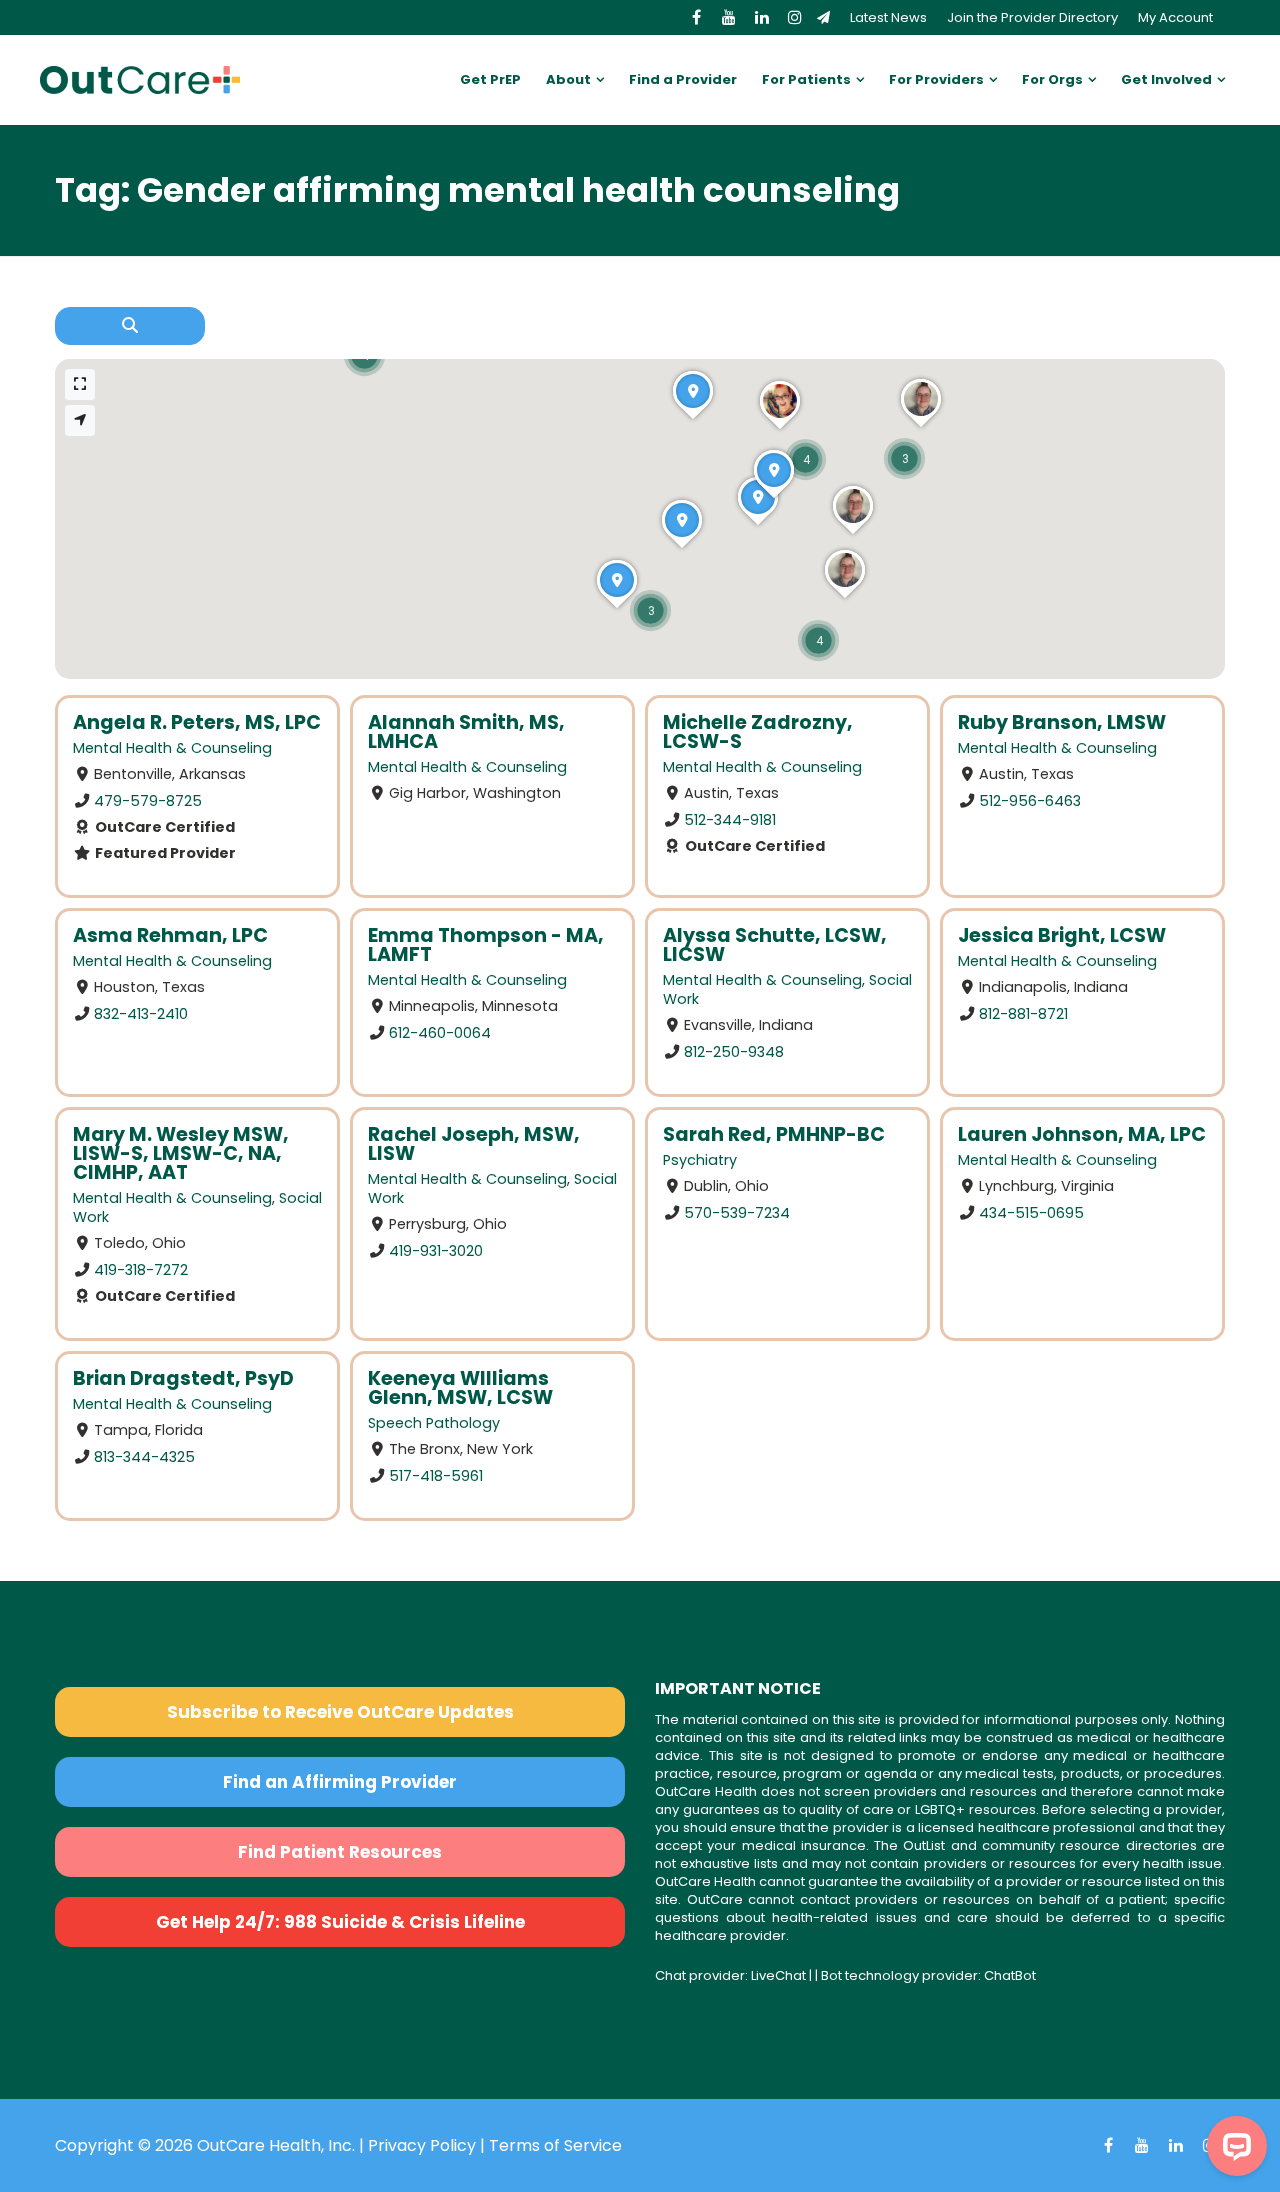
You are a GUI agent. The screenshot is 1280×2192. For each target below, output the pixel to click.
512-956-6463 (1030, 801)
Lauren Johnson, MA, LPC (1082, 1134)
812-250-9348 (734, 1052)
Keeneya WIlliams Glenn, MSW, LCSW (460, 1388)
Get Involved (1166, 79)
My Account (1175, 17)
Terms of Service (555, 2145)
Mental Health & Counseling (172, 748)
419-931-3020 (436, 1250)
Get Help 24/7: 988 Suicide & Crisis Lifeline (340, 1922)
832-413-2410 (141, 1014)
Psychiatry (700, 1160)
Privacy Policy (422, 2145)
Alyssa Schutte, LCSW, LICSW (775, 945)
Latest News (888, 17)
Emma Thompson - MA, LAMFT (486, 945)
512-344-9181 (730, 820)
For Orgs (1052, 79)
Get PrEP (490, 79)
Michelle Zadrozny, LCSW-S (758, 732)
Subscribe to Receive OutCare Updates (340, 1712)
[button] (650, 610)
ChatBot (1010, 1975)
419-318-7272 (141, 1269)
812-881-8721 (1023, 1014)
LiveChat (778, 1975)
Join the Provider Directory (1032, 17)
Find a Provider (683, 79)
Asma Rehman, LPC (170, 935)
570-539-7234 (737, 1212)
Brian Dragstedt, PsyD (183, 1378)
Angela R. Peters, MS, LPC (197, 722)
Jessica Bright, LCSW (1062, 935)
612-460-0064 (440, 1033)
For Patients (806, 79)
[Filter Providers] (130, 326)
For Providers (936, 79)
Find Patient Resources (340, 1852)
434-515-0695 (1031, 1212)
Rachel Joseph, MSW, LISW (474, 1144)
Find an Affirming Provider (340, 1782)
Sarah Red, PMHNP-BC (774, 1134)
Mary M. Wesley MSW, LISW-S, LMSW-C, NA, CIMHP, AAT (181, 1153)
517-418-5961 (436, 1475)
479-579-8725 (148, 801)
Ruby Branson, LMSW (1062, 722)
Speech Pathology (434, 1423)
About (568, 79)
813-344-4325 (144, 1456)
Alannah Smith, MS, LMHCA (466, 732)
